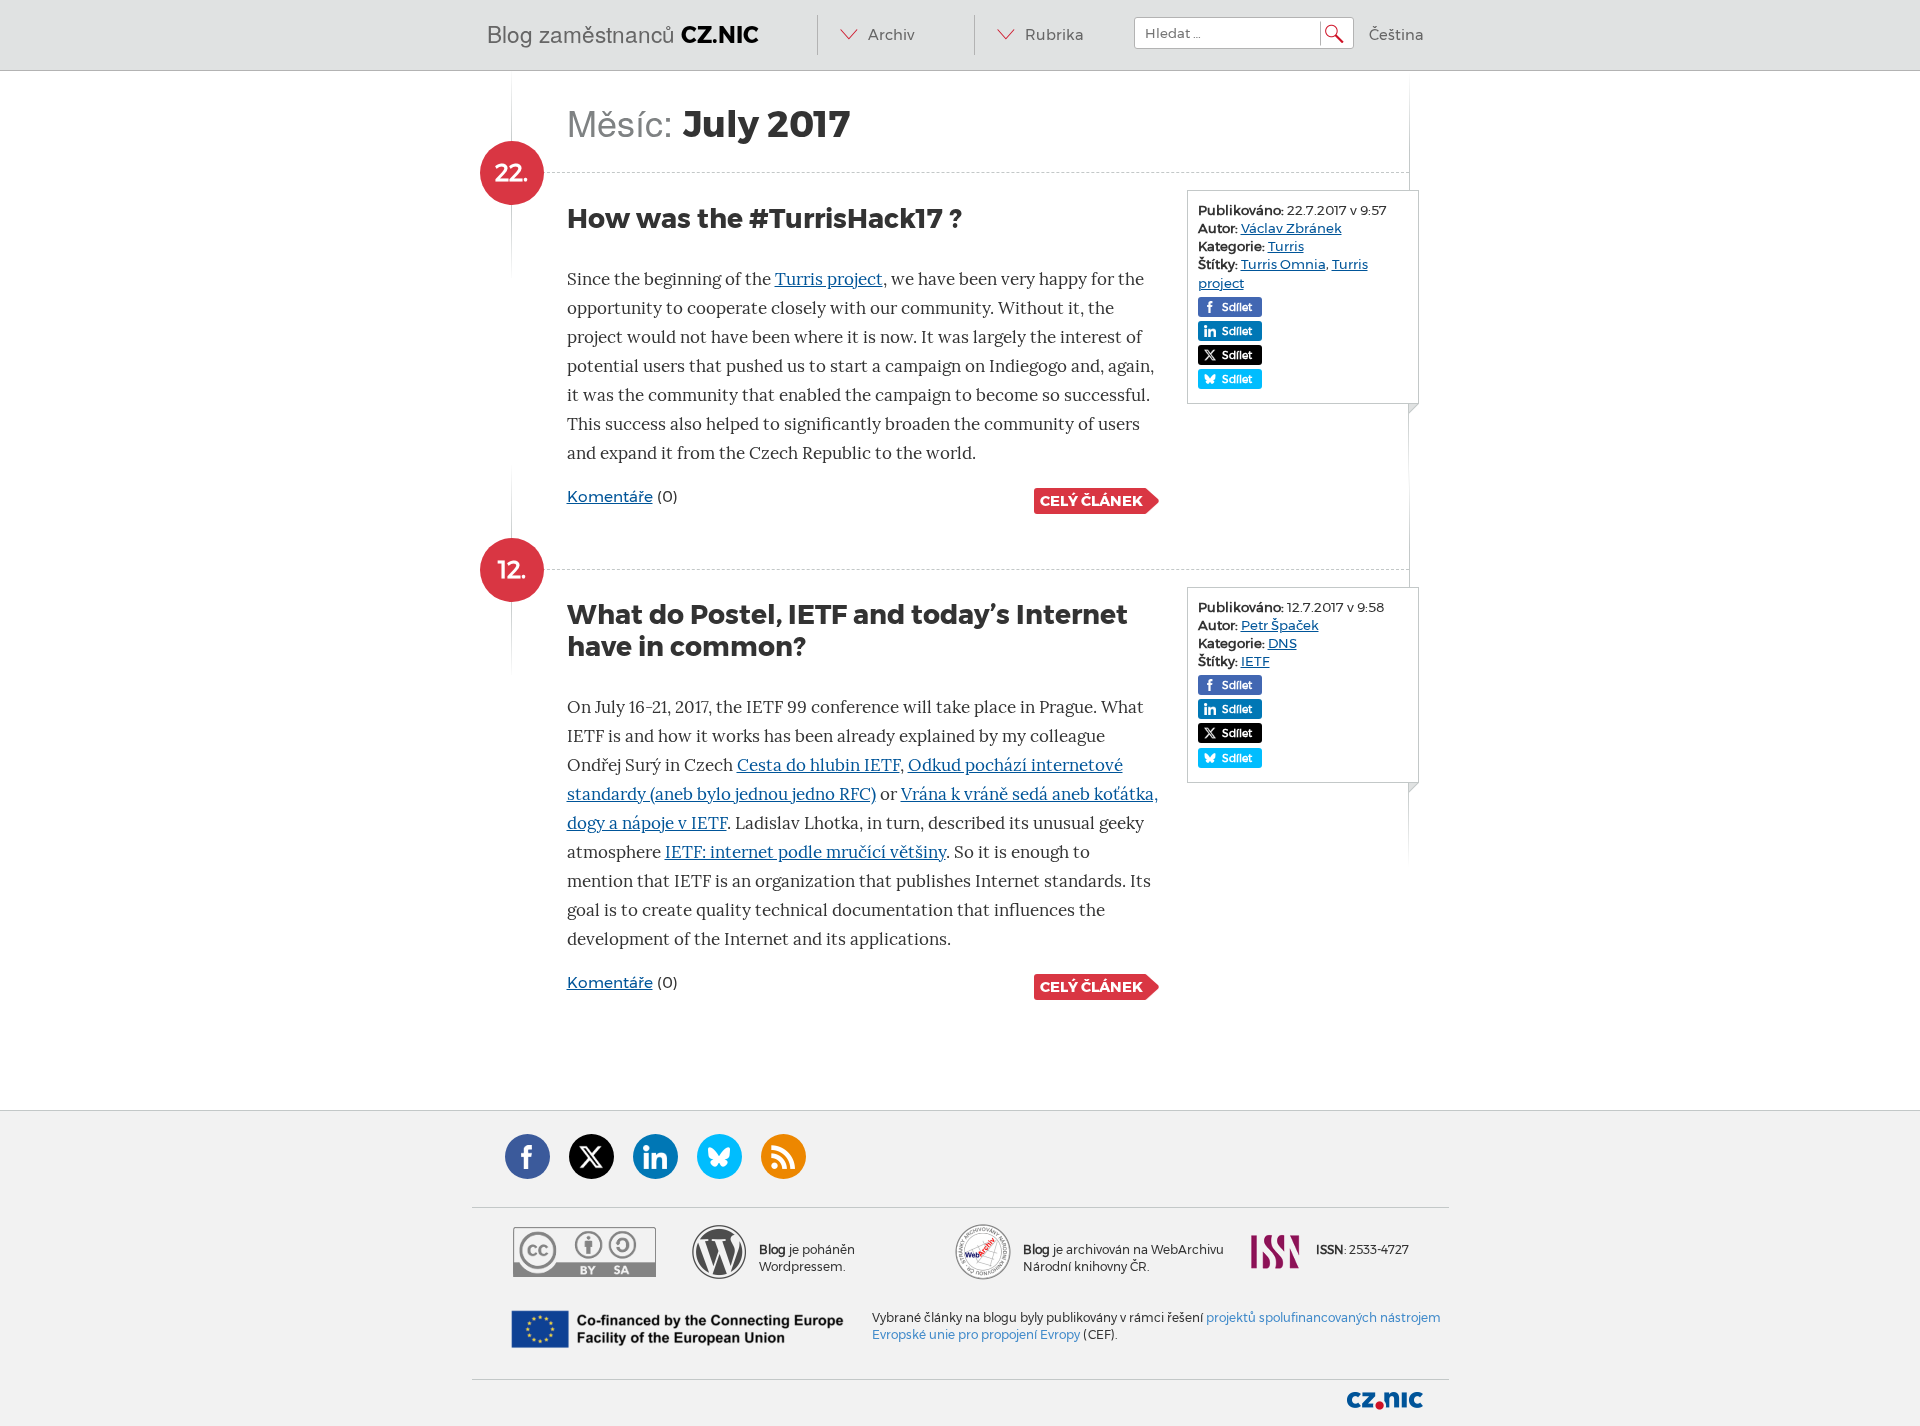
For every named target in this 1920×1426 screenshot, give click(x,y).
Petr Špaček (1280, 625)
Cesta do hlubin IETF (818, 765)
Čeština (1396, 35)
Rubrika (1054, 35)
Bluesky (719, 1156)
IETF (1255, 661)
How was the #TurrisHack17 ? (764, 218)
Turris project (829, 279)
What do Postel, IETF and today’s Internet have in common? (847, 630)
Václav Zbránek (1291, 228)
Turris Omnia (1283, 264)
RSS (783, 1156)
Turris (1286, 246)
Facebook (527, 1156)
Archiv (891, 35)
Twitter (591, 1156)
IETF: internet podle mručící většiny (805, 852)
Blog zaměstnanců (623, 33)
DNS (1282, 643)
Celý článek (1091, 501)
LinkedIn (655, 1156)
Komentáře (610, 496)
